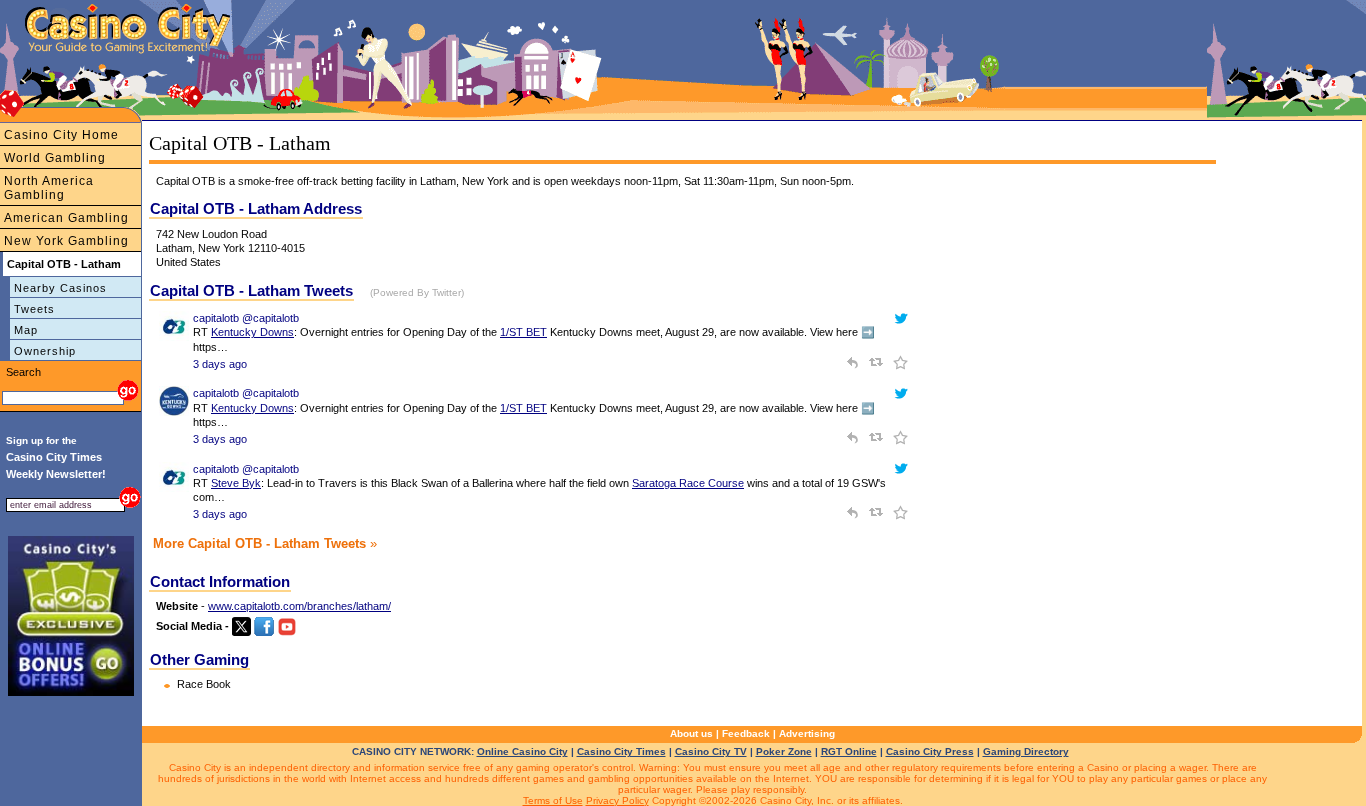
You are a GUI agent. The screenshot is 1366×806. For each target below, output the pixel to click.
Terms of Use (553, 800)
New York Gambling (66, 241)
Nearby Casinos (60, 288)
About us (691, 733)
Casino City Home (61, 135)
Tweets (34, 309)
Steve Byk (236, 483)
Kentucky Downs (252, 332)
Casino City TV (711, 751)
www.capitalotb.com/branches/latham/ (299, 606)
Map (26, 330)
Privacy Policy (617, 800)
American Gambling (66, 218)
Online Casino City (522, 751)
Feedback (746, 733)
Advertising (807, 733)
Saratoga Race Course (688, 483)
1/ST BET (523, 332)
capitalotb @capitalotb (246, 318)
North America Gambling (49, 188)
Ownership (45, 351)
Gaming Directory (1026, 751)
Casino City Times (621, 751)
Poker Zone (784, 751)
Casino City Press (930, 751)
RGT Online (849, 751)
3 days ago (220, 364)
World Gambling (55, 158)
